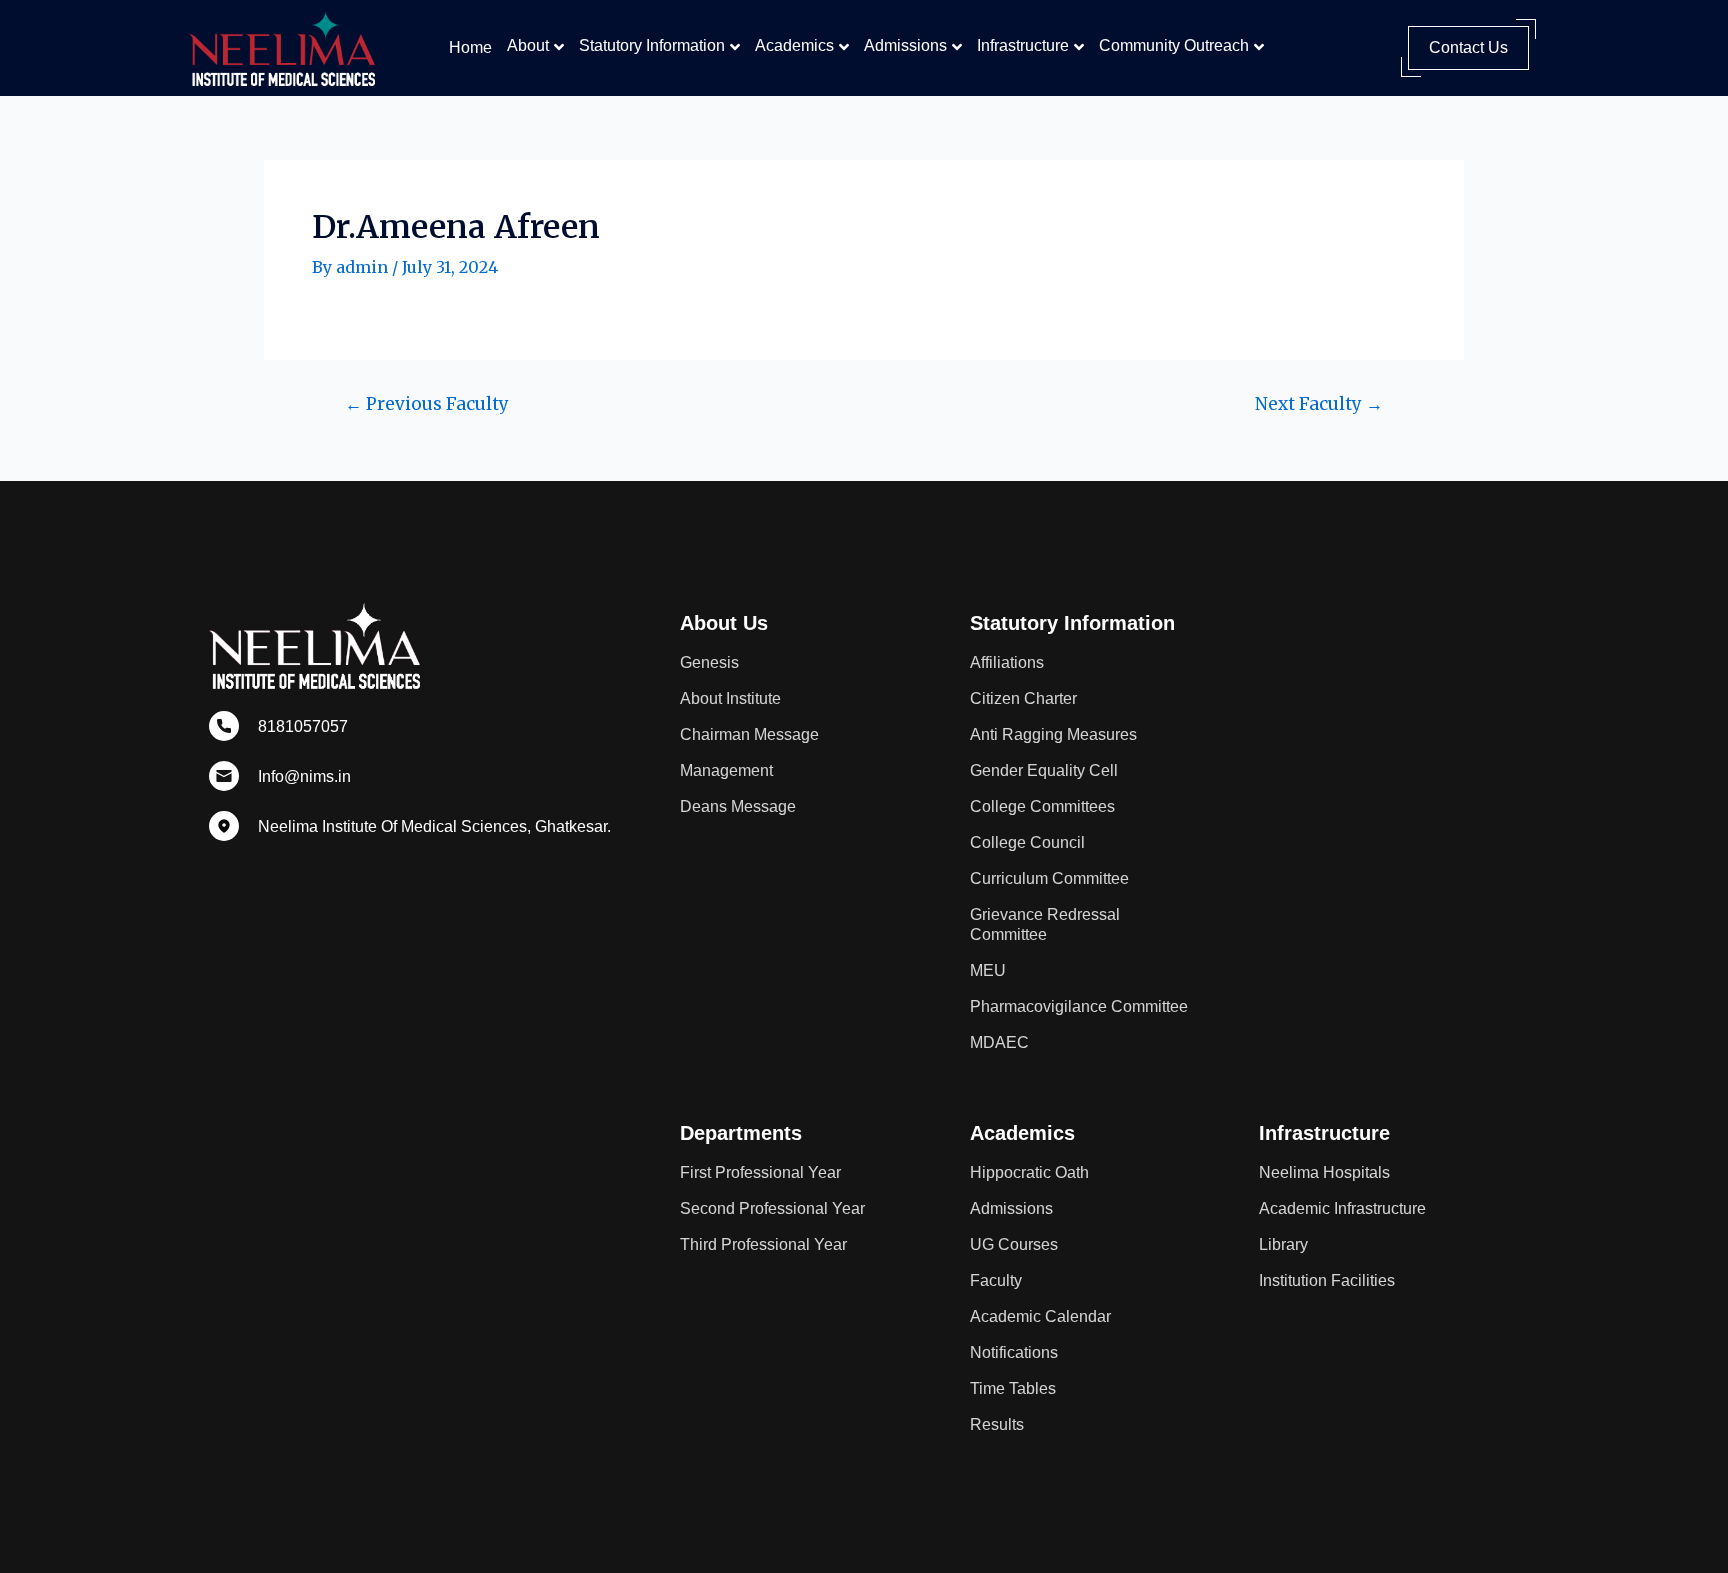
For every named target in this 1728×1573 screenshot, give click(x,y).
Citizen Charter (1023, 698)
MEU (988, 970)
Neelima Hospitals (1324, 1172)
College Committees (1042, 806)
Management (726, 770)
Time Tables (1013, 1388)
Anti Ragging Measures (1053, 734)
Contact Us (1468, 47)
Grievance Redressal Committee (1045, 924)
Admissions (905, 45)
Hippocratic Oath (1029, 1172)
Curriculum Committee (1049, 878)
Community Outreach (1174, 45)
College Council (1027, 842)
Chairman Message (749, 734)
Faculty (996, 1280)
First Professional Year (760, 1172)
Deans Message (738, 806)
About (528, 45)
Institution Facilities (1327, 1280)
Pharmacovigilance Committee (1079, 1006)
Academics (794, 45)
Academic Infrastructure (1342, 1208)
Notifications (1014, 1352)
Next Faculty (1319, 404)
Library (1283, 1244)
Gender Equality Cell (1044, 770)
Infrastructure (1023, 45)
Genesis (709, 662)
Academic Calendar (1040, 1316)
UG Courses (1014, 1244)
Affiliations (1007, 662)
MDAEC (999, 1042)
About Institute (730, 698)
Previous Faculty (427, 404)
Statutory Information (652, 45)
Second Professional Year (772, 1208)
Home (470, 47)
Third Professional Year (763, 1244)
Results (997, 1424)
